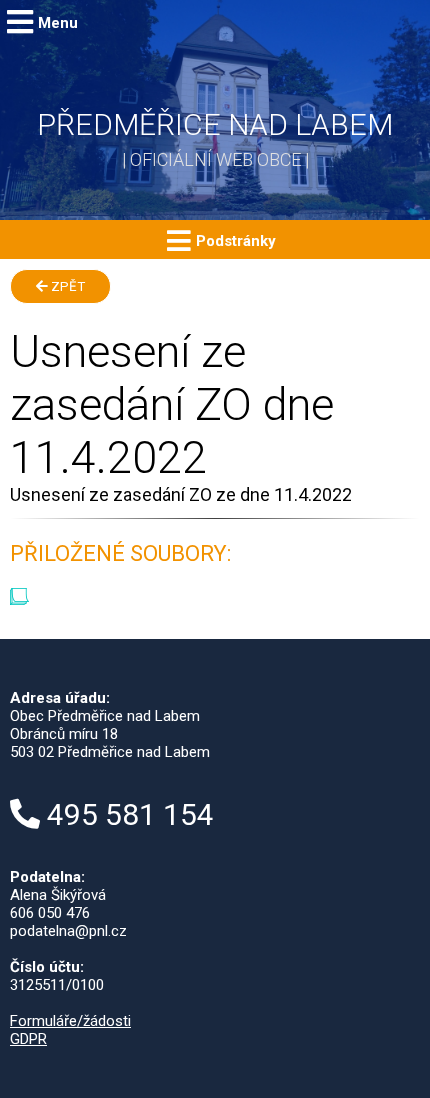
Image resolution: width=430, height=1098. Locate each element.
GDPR (28, 1039)
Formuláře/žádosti (70, 1021)
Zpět (66, 286)
